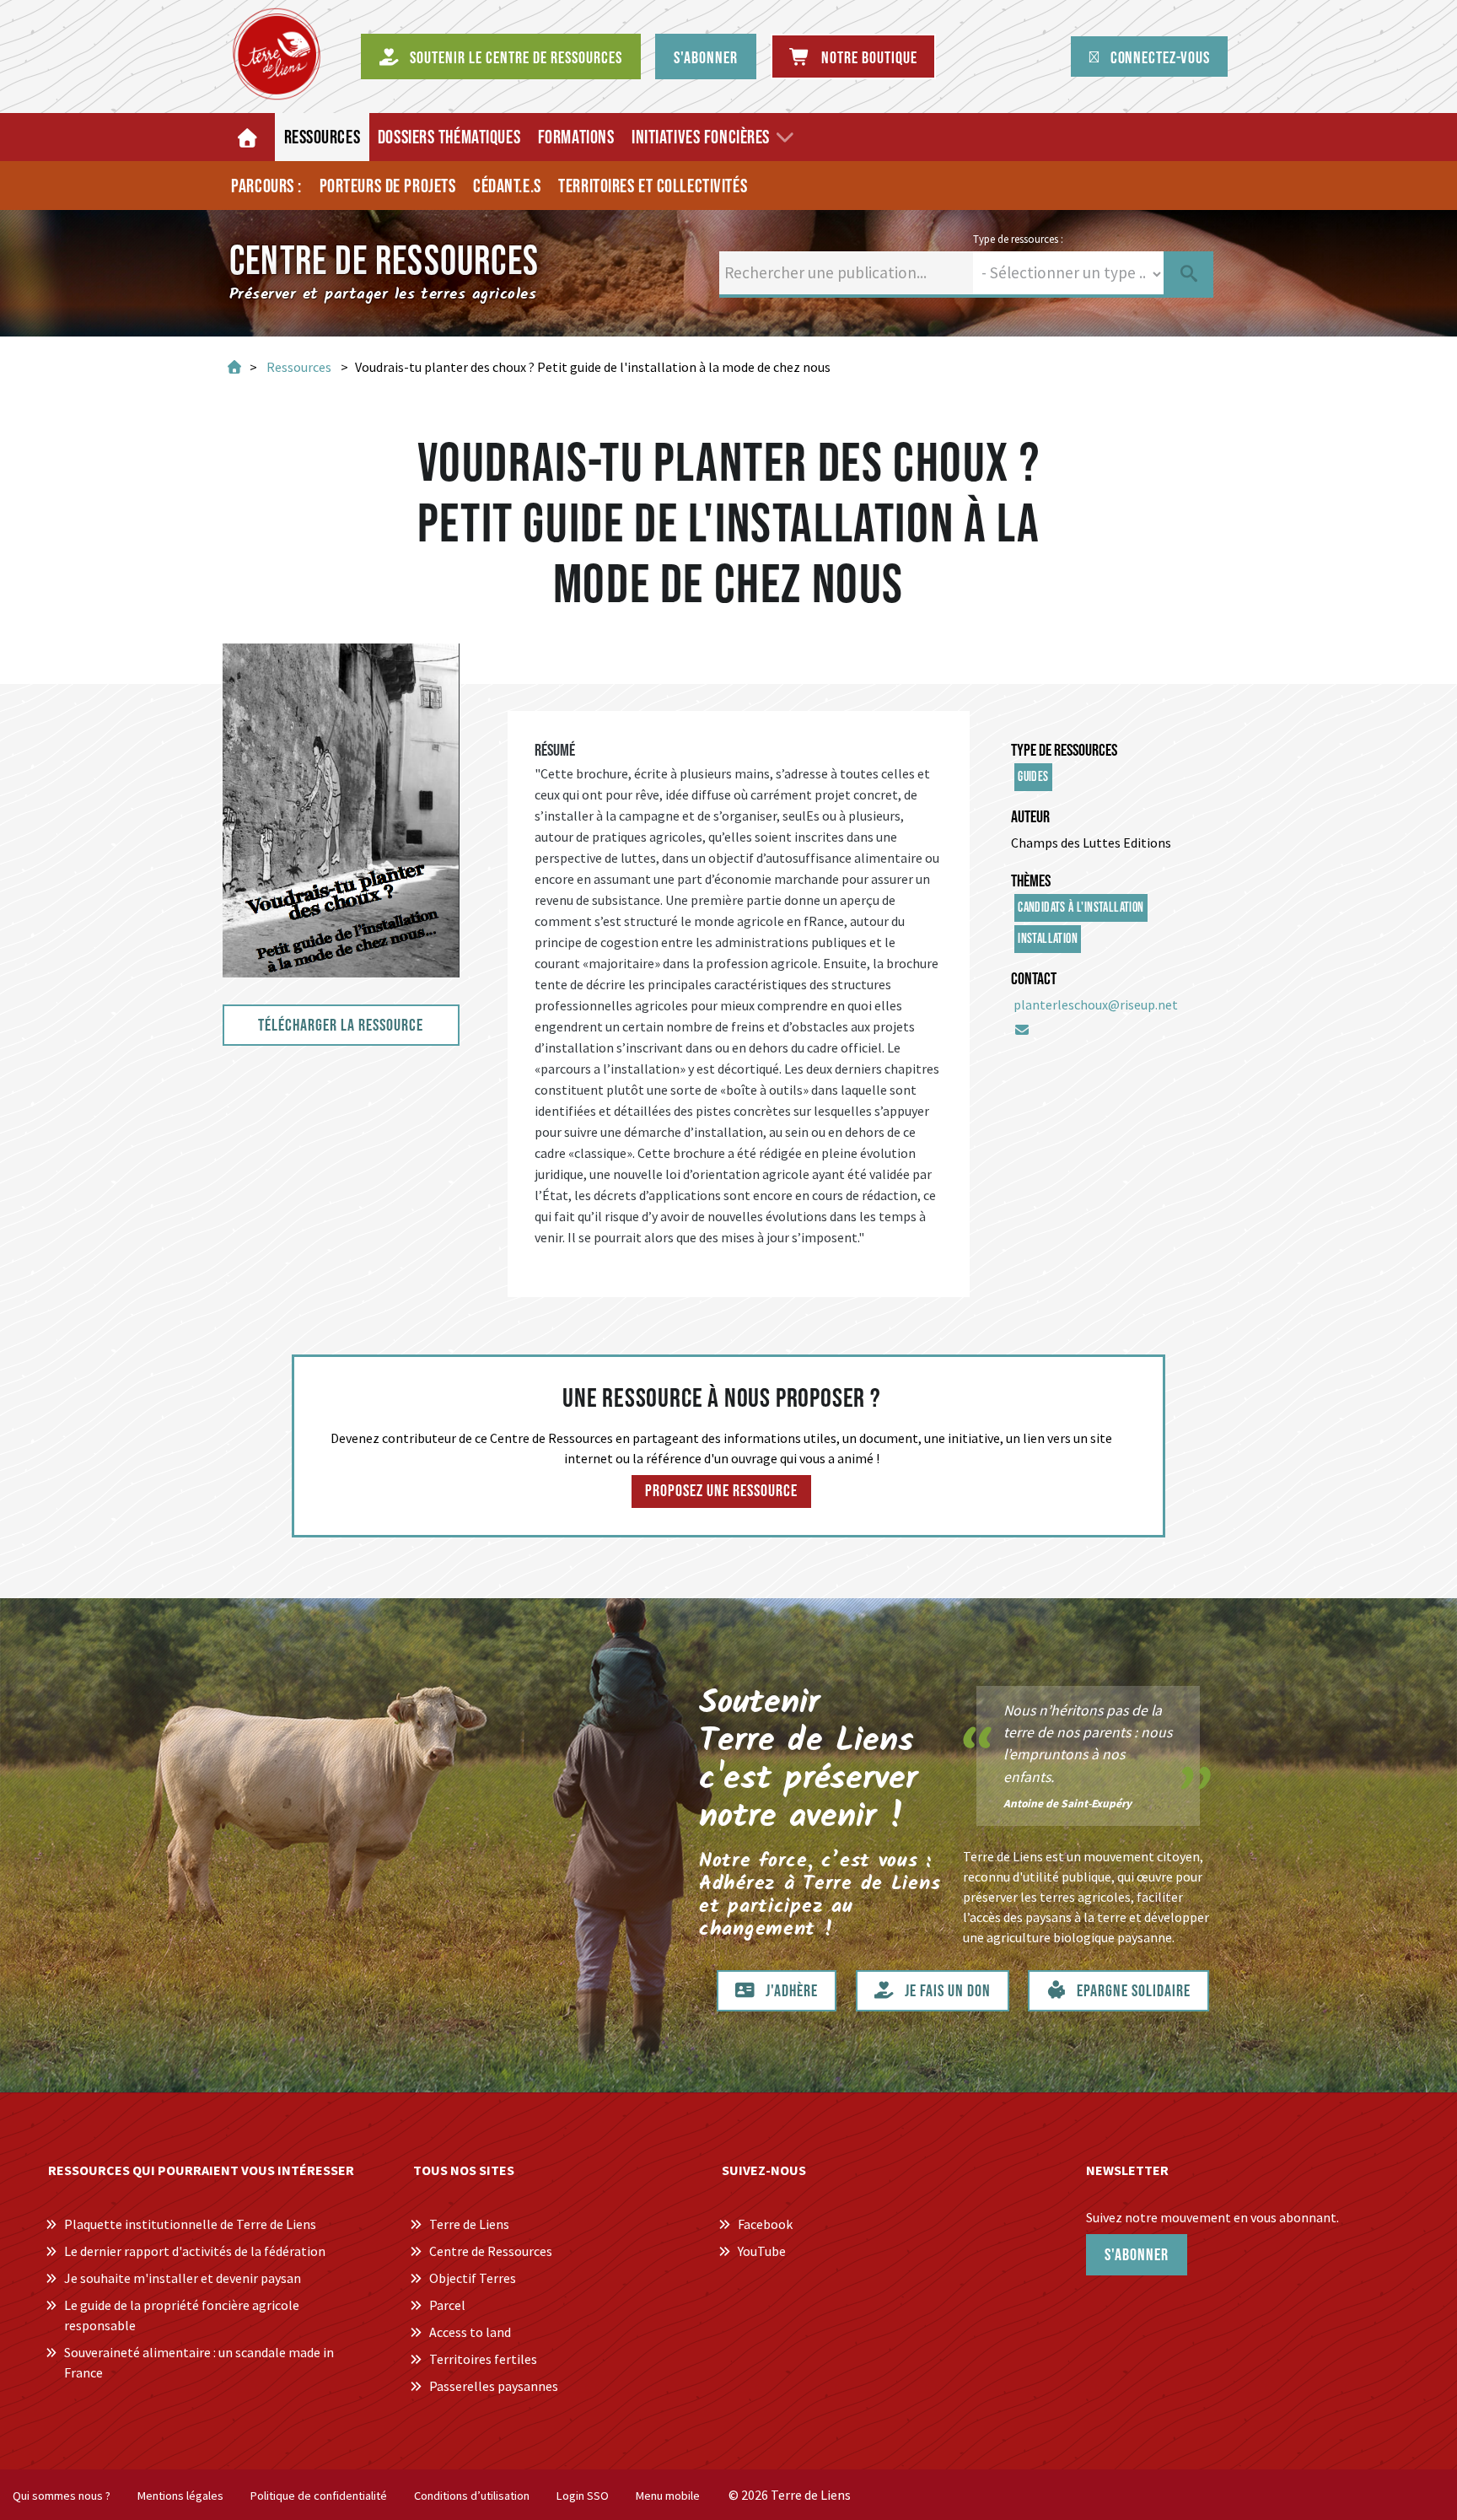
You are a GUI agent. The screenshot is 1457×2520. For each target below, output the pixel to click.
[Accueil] (249, 137)
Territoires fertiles (483, 2359)
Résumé (555, 751)
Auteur (1030, 817)
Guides (1033, 777)
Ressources (299, 367)
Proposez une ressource (721, 1491)
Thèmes (1031, 881)
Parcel (447, 2305)
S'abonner (1137, 2255)
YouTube (762, 2251)
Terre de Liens (469, 2224)
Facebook (765, 2224)
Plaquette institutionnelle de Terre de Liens (190, 2224)
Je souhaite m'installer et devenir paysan (183, 2278)
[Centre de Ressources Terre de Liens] (277, 54)
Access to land (470, 2332)
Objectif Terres (473, 2278)
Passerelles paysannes (494, 2386)
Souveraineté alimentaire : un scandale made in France (199, 2362)
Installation (1048, 939)
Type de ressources (1064, 751)
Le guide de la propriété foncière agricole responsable (182, 2315)
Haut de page (1424, 2472)
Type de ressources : (1018, 239)
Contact (1034, 979)
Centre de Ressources (491, 2251)
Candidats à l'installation (1081, 908)
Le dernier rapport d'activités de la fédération (195, 2251)
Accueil (233, 367)
